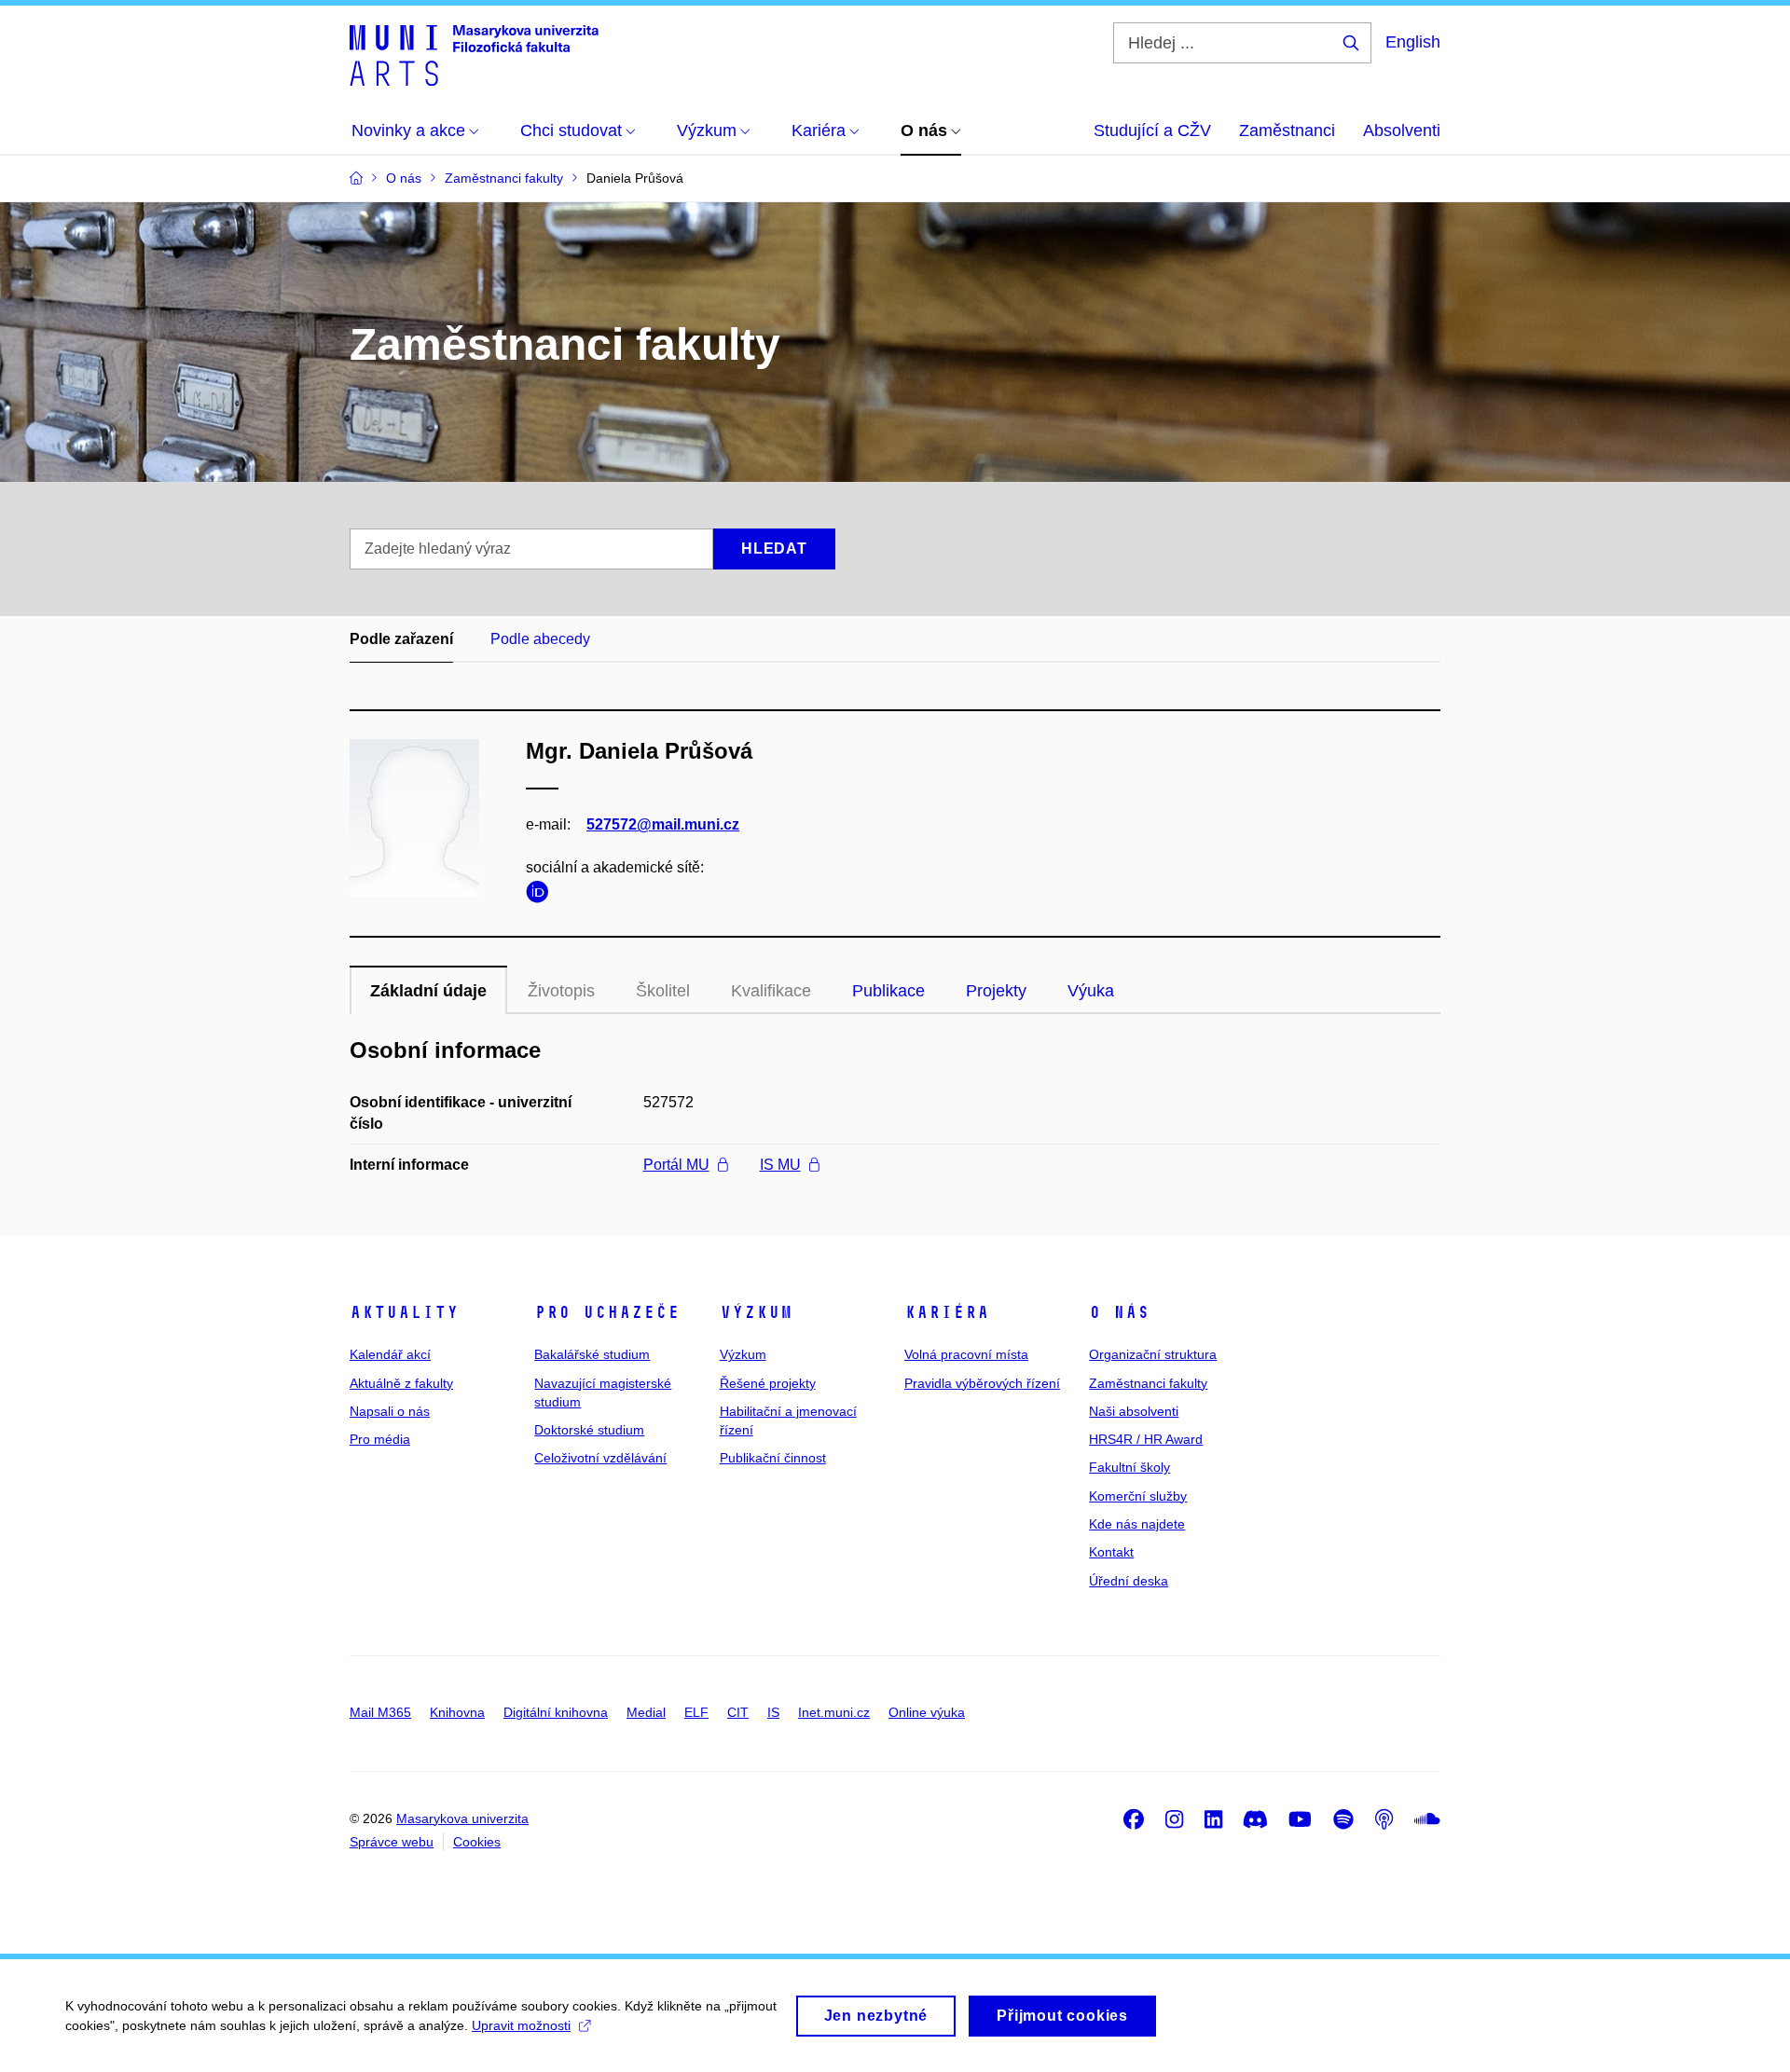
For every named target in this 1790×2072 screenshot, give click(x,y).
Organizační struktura (1153, 1354)
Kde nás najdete (1137, 1524)
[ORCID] (542, 895)
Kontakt (1111, 1552)
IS (773, 1712)
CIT (738, 1712)
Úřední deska (1129, 1581)
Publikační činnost (773, 1458)
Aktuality (404, 1312)
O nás (1119, 1312)
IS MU (780, 1165)
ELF (696, 1712)
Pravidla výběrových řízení (982, 1383)
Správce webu (392, 1842)
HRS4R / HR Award (1146, 1439)
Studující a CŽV (1152, 130)
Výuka (1091, 991)
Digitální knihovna (556, 1712)
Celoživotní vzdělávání (600, 1458)
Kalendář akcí (390, 1354)
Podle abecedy (540, 639)
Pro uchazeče (607, 1312)
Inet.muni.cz (834, 1712)
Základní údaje (428, 991)
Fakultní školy (1129, 1467)
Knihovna (457, 1712)
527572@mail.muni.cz (663, 824)
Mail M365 (380, 1712)
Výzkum (756, 1312)
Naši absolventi (1134, 1411)
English (1413, 42)
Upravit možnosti (521, 2025)
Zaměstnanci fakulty (1148, 1383)
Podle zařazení (401, 639)
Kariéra (947, 1312)
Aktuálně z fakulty (401, 1383)
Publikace (888, 991)
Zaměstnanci (1287, 130)
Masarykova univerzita (462, 1818)
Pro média (380, 1439)
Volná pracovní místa (966, 1354)
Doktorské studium (589, 1430)
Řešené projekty (768, 1383)
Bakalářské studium (592, 1354)
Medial (646, 1712)
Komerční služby (1138, 1496)
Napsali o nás (390, 1411)
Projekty (996, 991)
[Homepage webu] (474, 54)
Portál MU (676, 1165)
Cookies (477, 1842)
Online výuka (927, 1712)
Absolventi (1402, 130)
